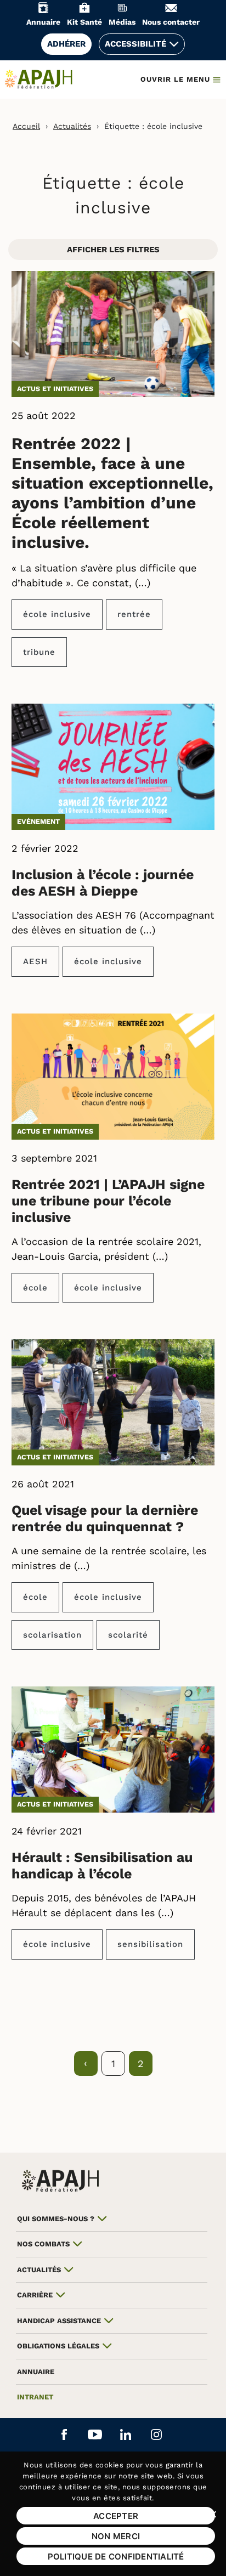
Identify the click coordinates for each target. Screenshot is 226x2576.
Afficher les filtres (113, 250)
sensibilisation (150, 1944)
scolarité (128, 1635)
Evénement (38, 821)
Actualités (72, 126)
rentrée (134, 614)
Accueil (26, 126)
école (35, 1288)
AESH (35, 961)
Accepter (116, 2516)
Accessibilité (135, 44)
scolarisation (52, 1635)
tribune (39, 652)
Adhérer (66, 44)
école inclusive (57, 614)
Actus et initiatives (55, 389)
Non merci (116, 2536)
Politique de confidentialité (116, 2557)
